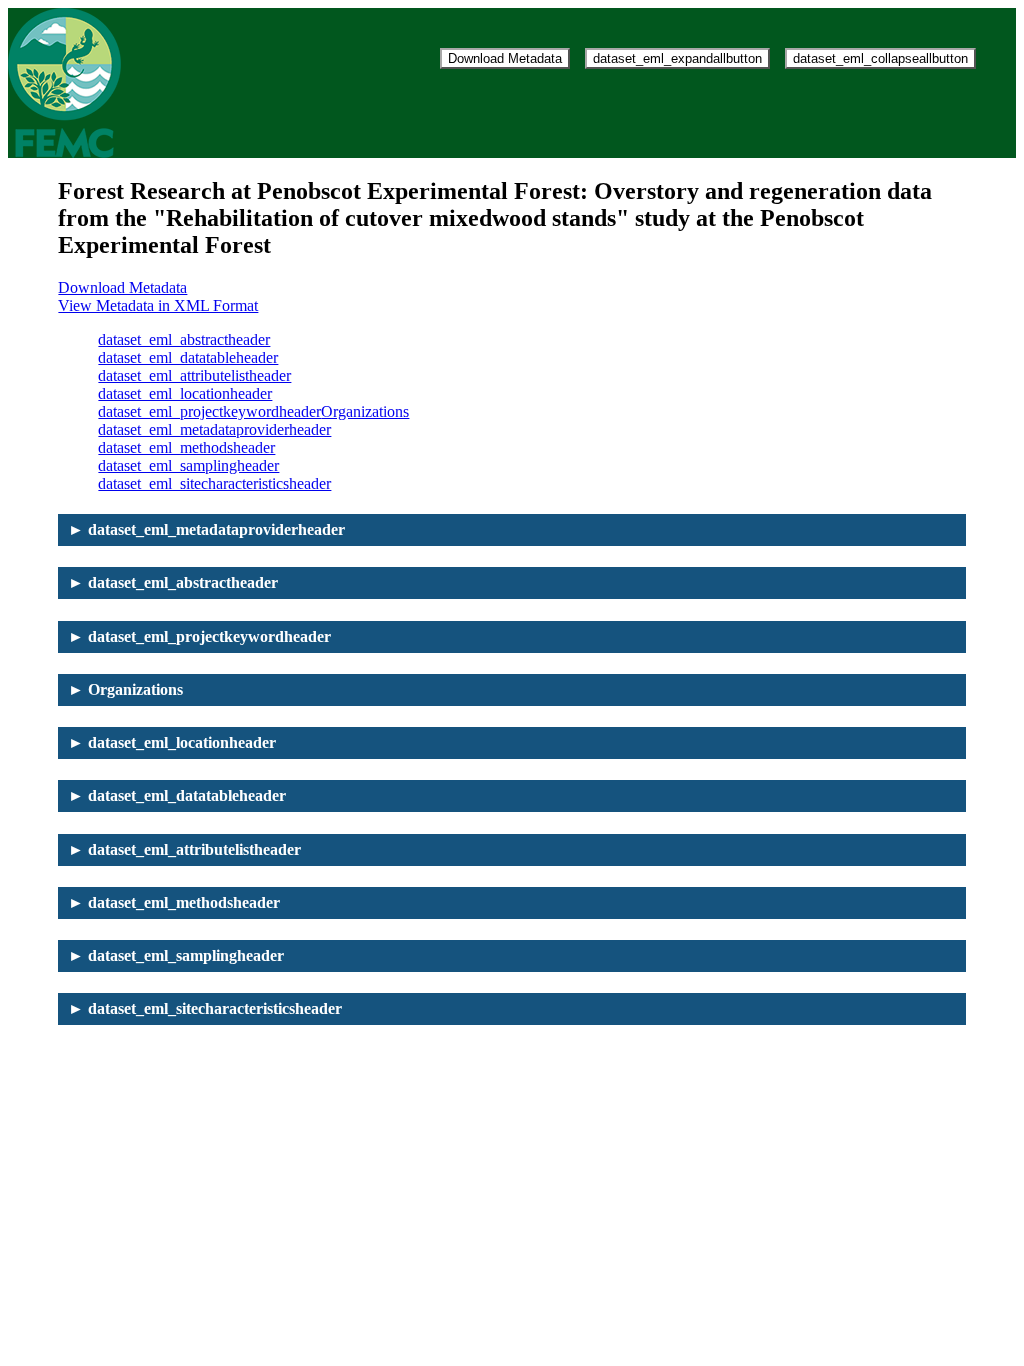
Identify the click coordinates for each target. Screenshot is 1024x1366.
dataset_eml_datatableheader (188, 357)
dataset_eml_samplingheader (188, 465)
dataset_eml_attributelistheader (194, 375)
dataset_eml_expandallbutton (677, 58)
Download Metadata (505, 58)
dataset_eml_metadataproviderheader (214, 429)
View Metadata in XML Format (158, 305)
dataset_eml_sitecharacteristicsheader (214, 483)
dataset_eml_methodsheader (186, 447)
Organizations (365, 411)
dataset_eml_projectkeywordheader (209, 411)
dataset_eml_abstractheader (184, 339)
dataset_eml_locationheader (185, 393)
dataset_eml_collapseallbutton (880, 58)
